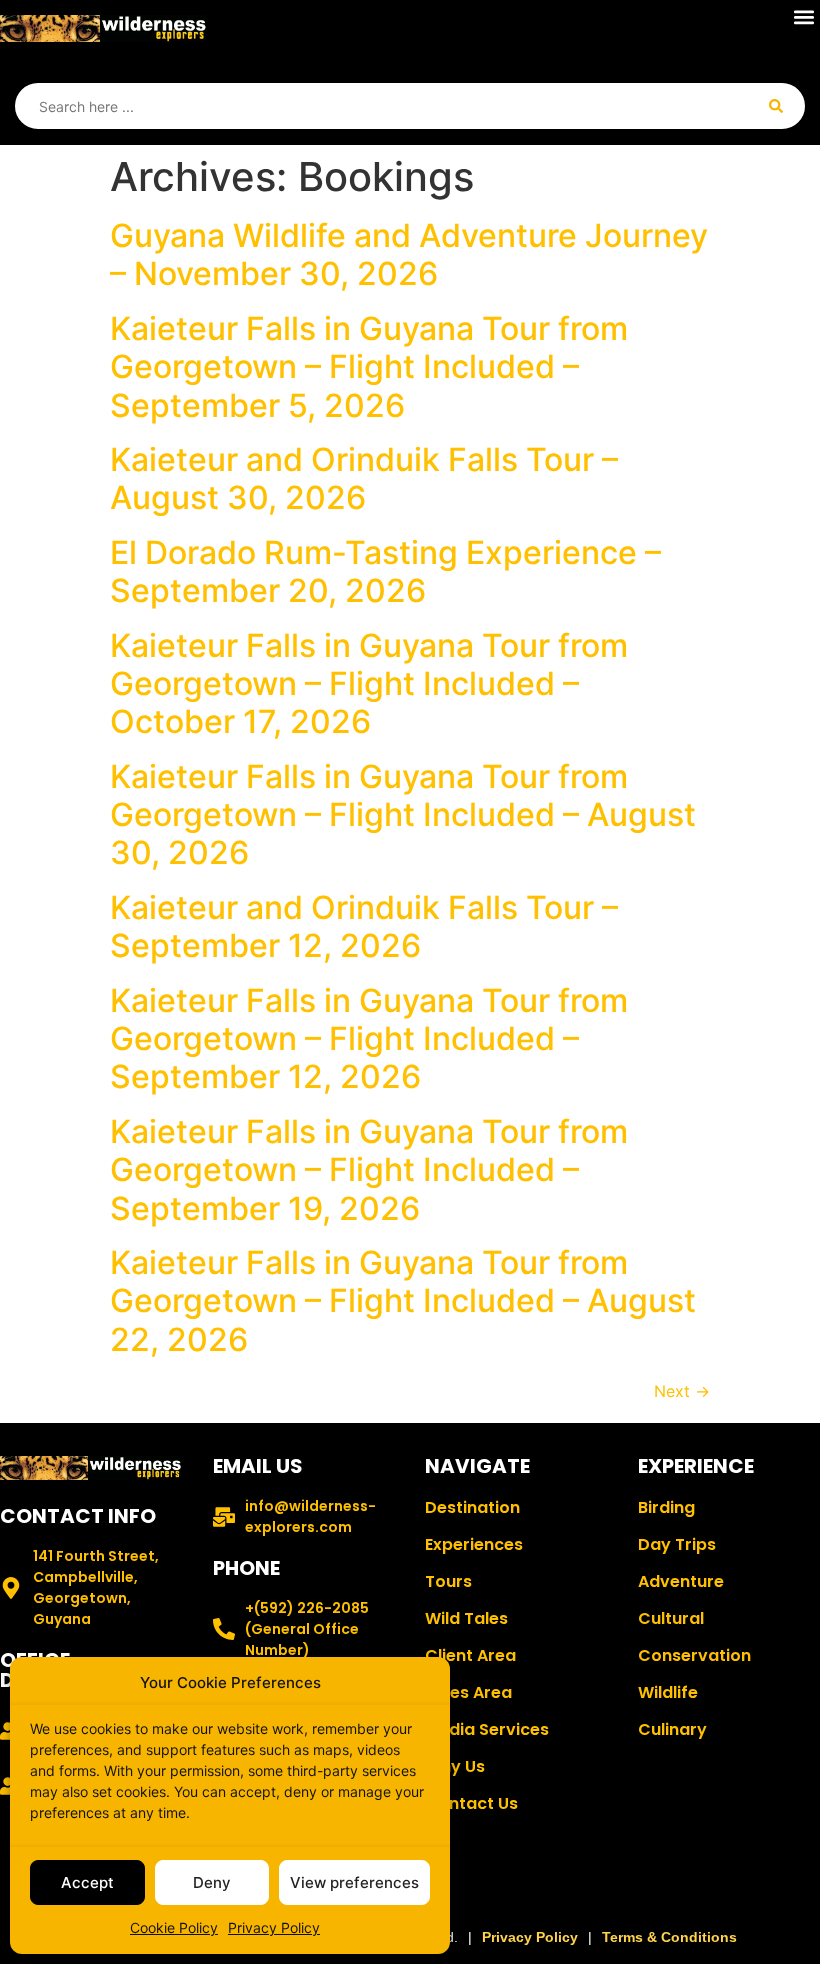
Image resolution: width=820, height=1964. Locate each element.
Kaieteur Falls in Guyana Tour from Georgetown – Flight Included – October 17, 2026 (369, 684)
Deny (212, 1882)
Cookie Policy (174, 1927)
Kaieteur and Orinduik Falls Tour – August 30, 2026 (364, 478)
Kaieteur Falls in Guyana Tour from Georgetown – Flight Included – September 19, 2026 (369, 1170)
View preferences (354, 1882)
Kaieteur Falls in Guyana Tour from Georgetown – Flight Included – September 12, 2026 (369, 1039)
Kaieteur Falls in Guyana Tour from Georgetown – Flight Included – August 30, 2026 (403, 815)
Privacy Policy (274, 1927)
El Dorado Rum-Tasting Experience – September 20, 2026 (385, 571)
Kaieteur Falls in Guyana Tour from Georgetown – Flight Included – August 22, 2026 (403, 1301)
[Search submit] (776, 106)
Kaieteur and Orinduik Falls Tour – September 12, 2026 (364, 926)
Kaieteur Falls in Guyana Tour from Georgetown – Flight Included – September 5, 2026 (369, 367)
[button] (803, 16)
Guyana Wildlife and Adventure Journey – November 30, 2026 (409, 254)
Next (682, 1391)
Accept (87, 1882)
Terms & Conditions (669, 1937)
